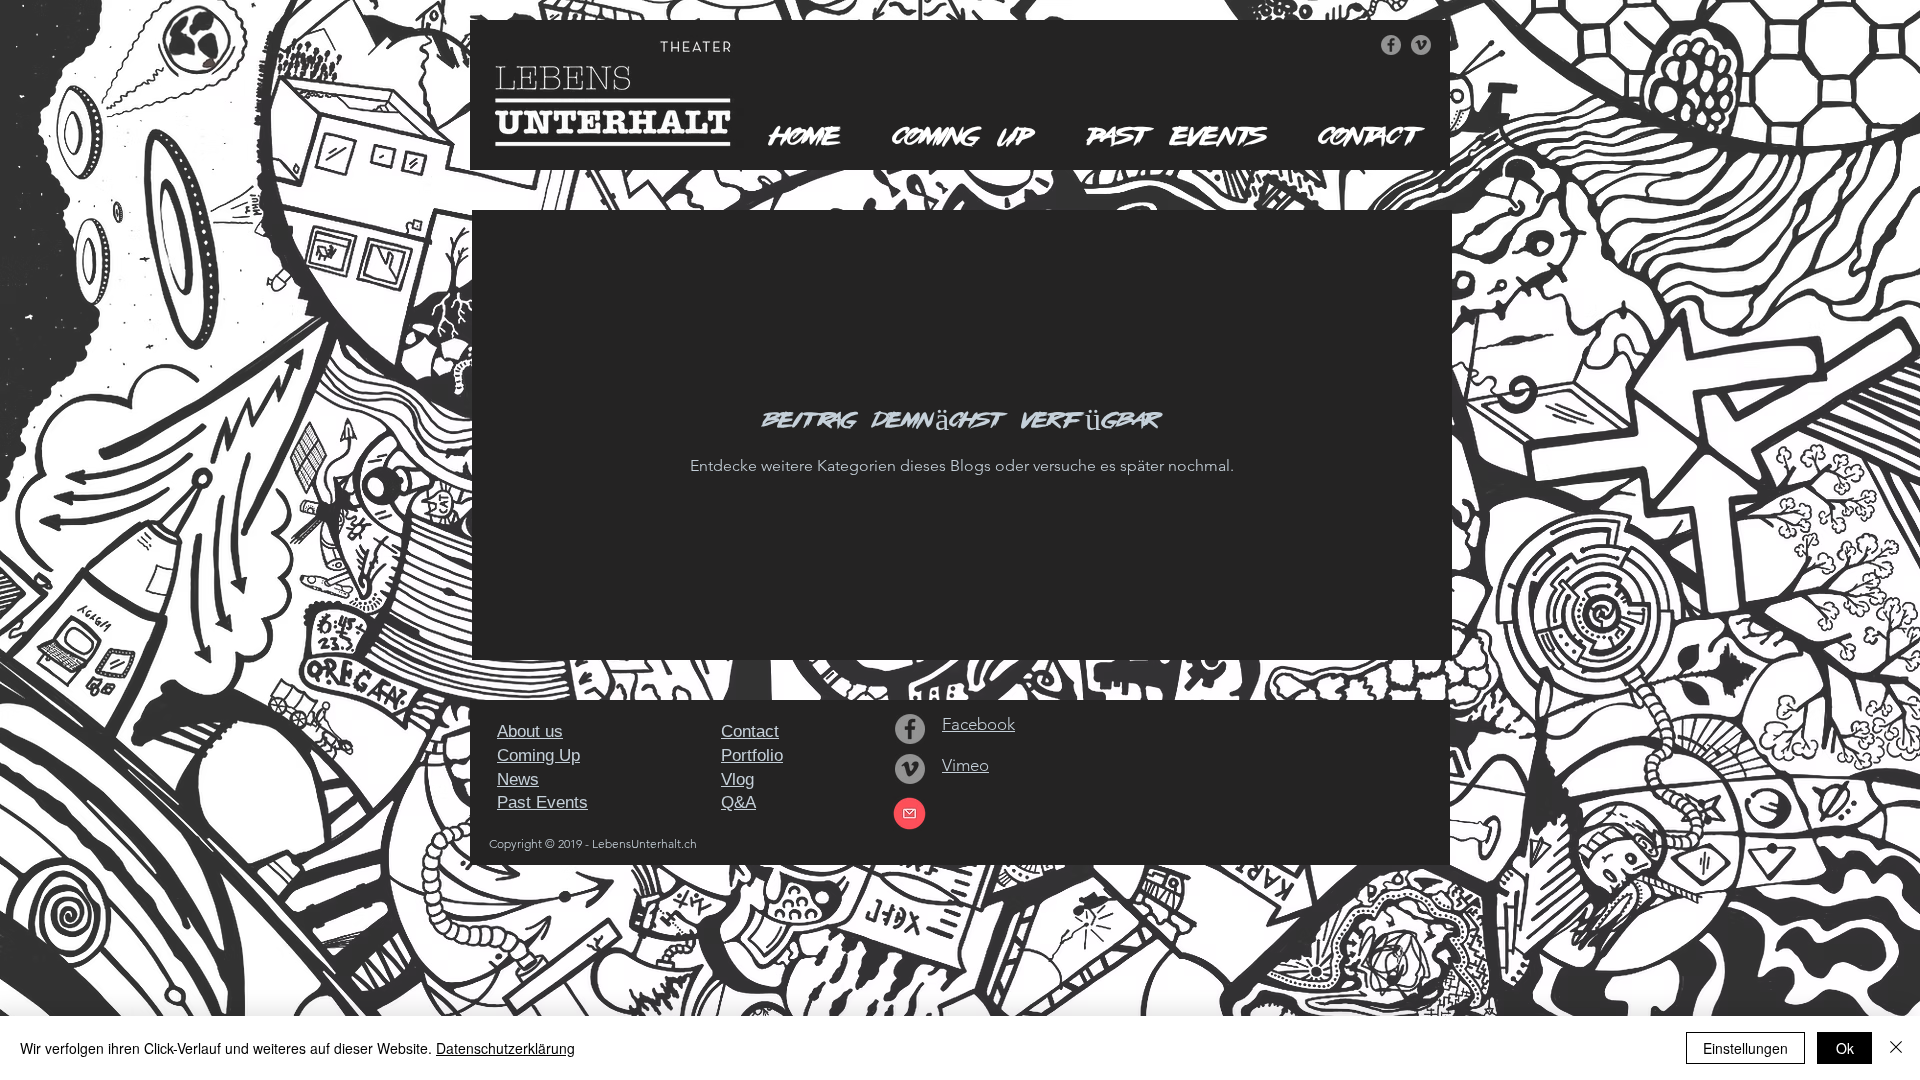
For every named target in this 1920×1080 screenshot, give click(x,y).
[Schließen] (1896, 1048)
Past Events (542, 802)
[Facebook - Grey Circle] (1391, 45)
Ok (1845, 1048)
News (518, 779)
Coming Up (538, 755)
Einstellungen (1745, 1048)
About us (530, 731)
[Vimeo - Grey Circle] (1421, 45)
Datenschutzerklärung (505, 1048)
